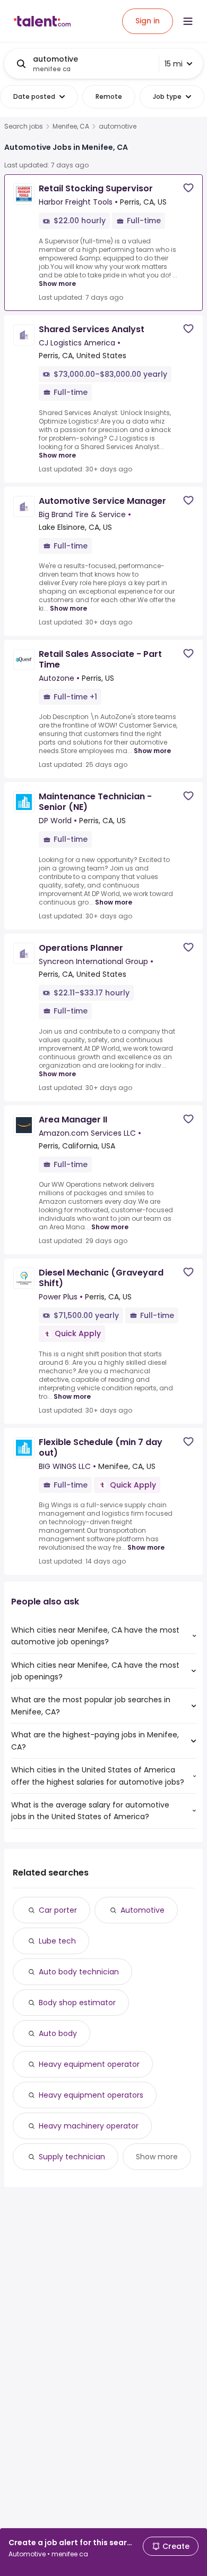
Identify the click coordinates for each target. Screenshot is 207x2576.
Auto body (58, 2033)
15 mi (174, 64)
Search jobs (24, 126)
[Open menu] (188, 21)
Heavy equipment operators (91, 2095)
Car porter (58, 1910)
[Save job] (188, 188)
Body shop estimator (77, 2003)
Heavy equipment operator (89, 2064)
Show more (57, 284)
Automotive (143, 1910)
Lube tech (57, 1941)
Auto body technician (79, 1972)
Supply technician (72, 2157)
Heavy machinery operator (89, 2126)
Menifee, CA (71, 126)
